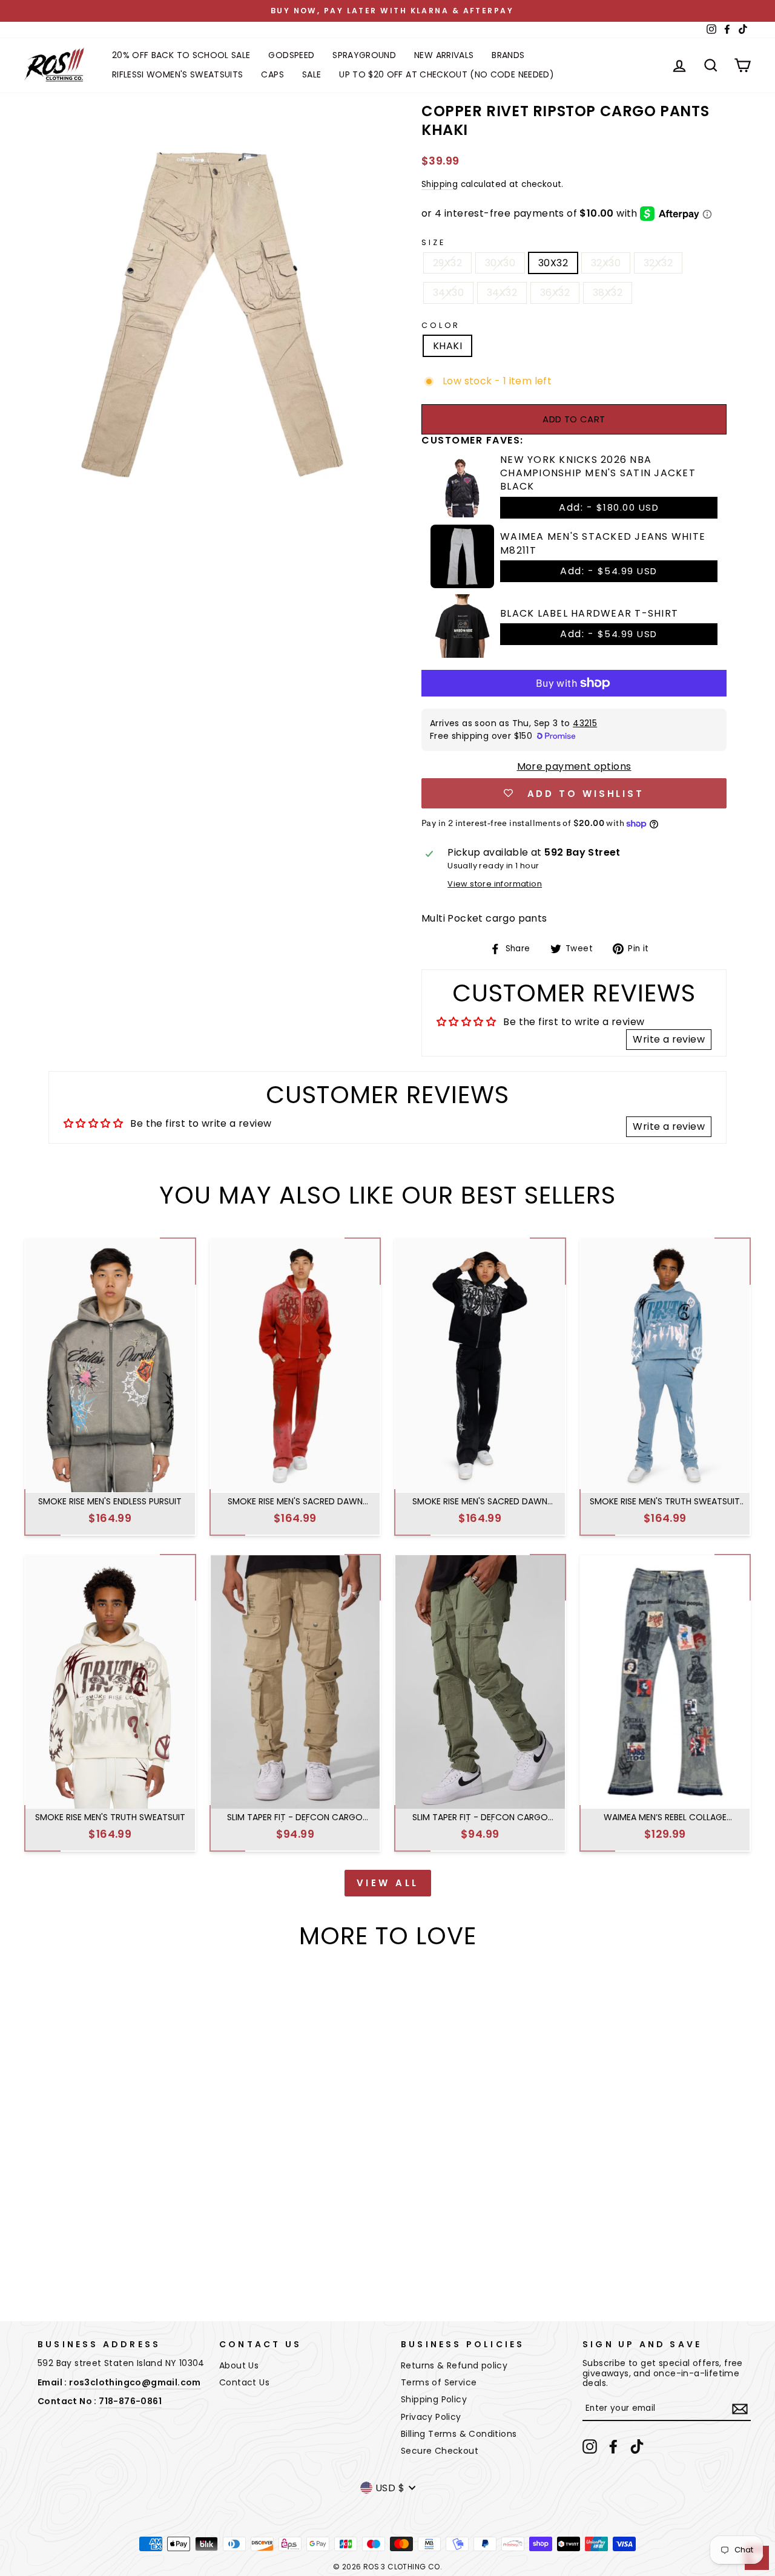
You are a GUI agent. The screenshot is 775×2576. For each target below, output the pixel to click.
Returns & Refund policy (454, 2365)
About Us (239, 2365)
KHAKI (447, 346)
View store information (495, 884)
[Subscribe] (740, 2409)
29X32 (447, 263)
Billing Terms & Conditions (459, 2434)
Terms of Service (439, 2382)
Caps (272, 74)
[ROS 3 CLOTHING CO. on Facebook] (613, 2447)
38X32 (608, 293)
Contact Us (244, 2382)
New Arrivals (444, 55)
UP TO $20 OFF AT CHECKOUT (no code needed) (447, 74)
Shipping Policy (434, 2399)
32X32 (658, 263)
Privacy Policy (431, 2417)
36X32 (555, 293)
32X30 (606, 263)
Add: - (609, 507)
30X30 (500, 263)
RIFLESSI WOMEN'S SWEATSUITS (177, 74)
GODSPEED (291, 55)
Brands (508, 55)
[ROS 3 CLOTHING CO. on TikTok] (637, 2447)
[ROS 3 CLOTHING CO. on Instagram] (590, 2447)
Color (441, 325)
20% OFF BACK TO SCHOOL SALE (181, 55)
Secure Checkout (440, 2451)
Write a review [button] (669, 1039)
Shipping (440, 185)
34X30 (448, 293)
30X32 (553, 263)
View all (388, 1883)
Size (433, 242)
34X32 (502, 293)
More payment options (574, 766)
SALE (312, 74)
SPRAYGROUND (364, 55)
